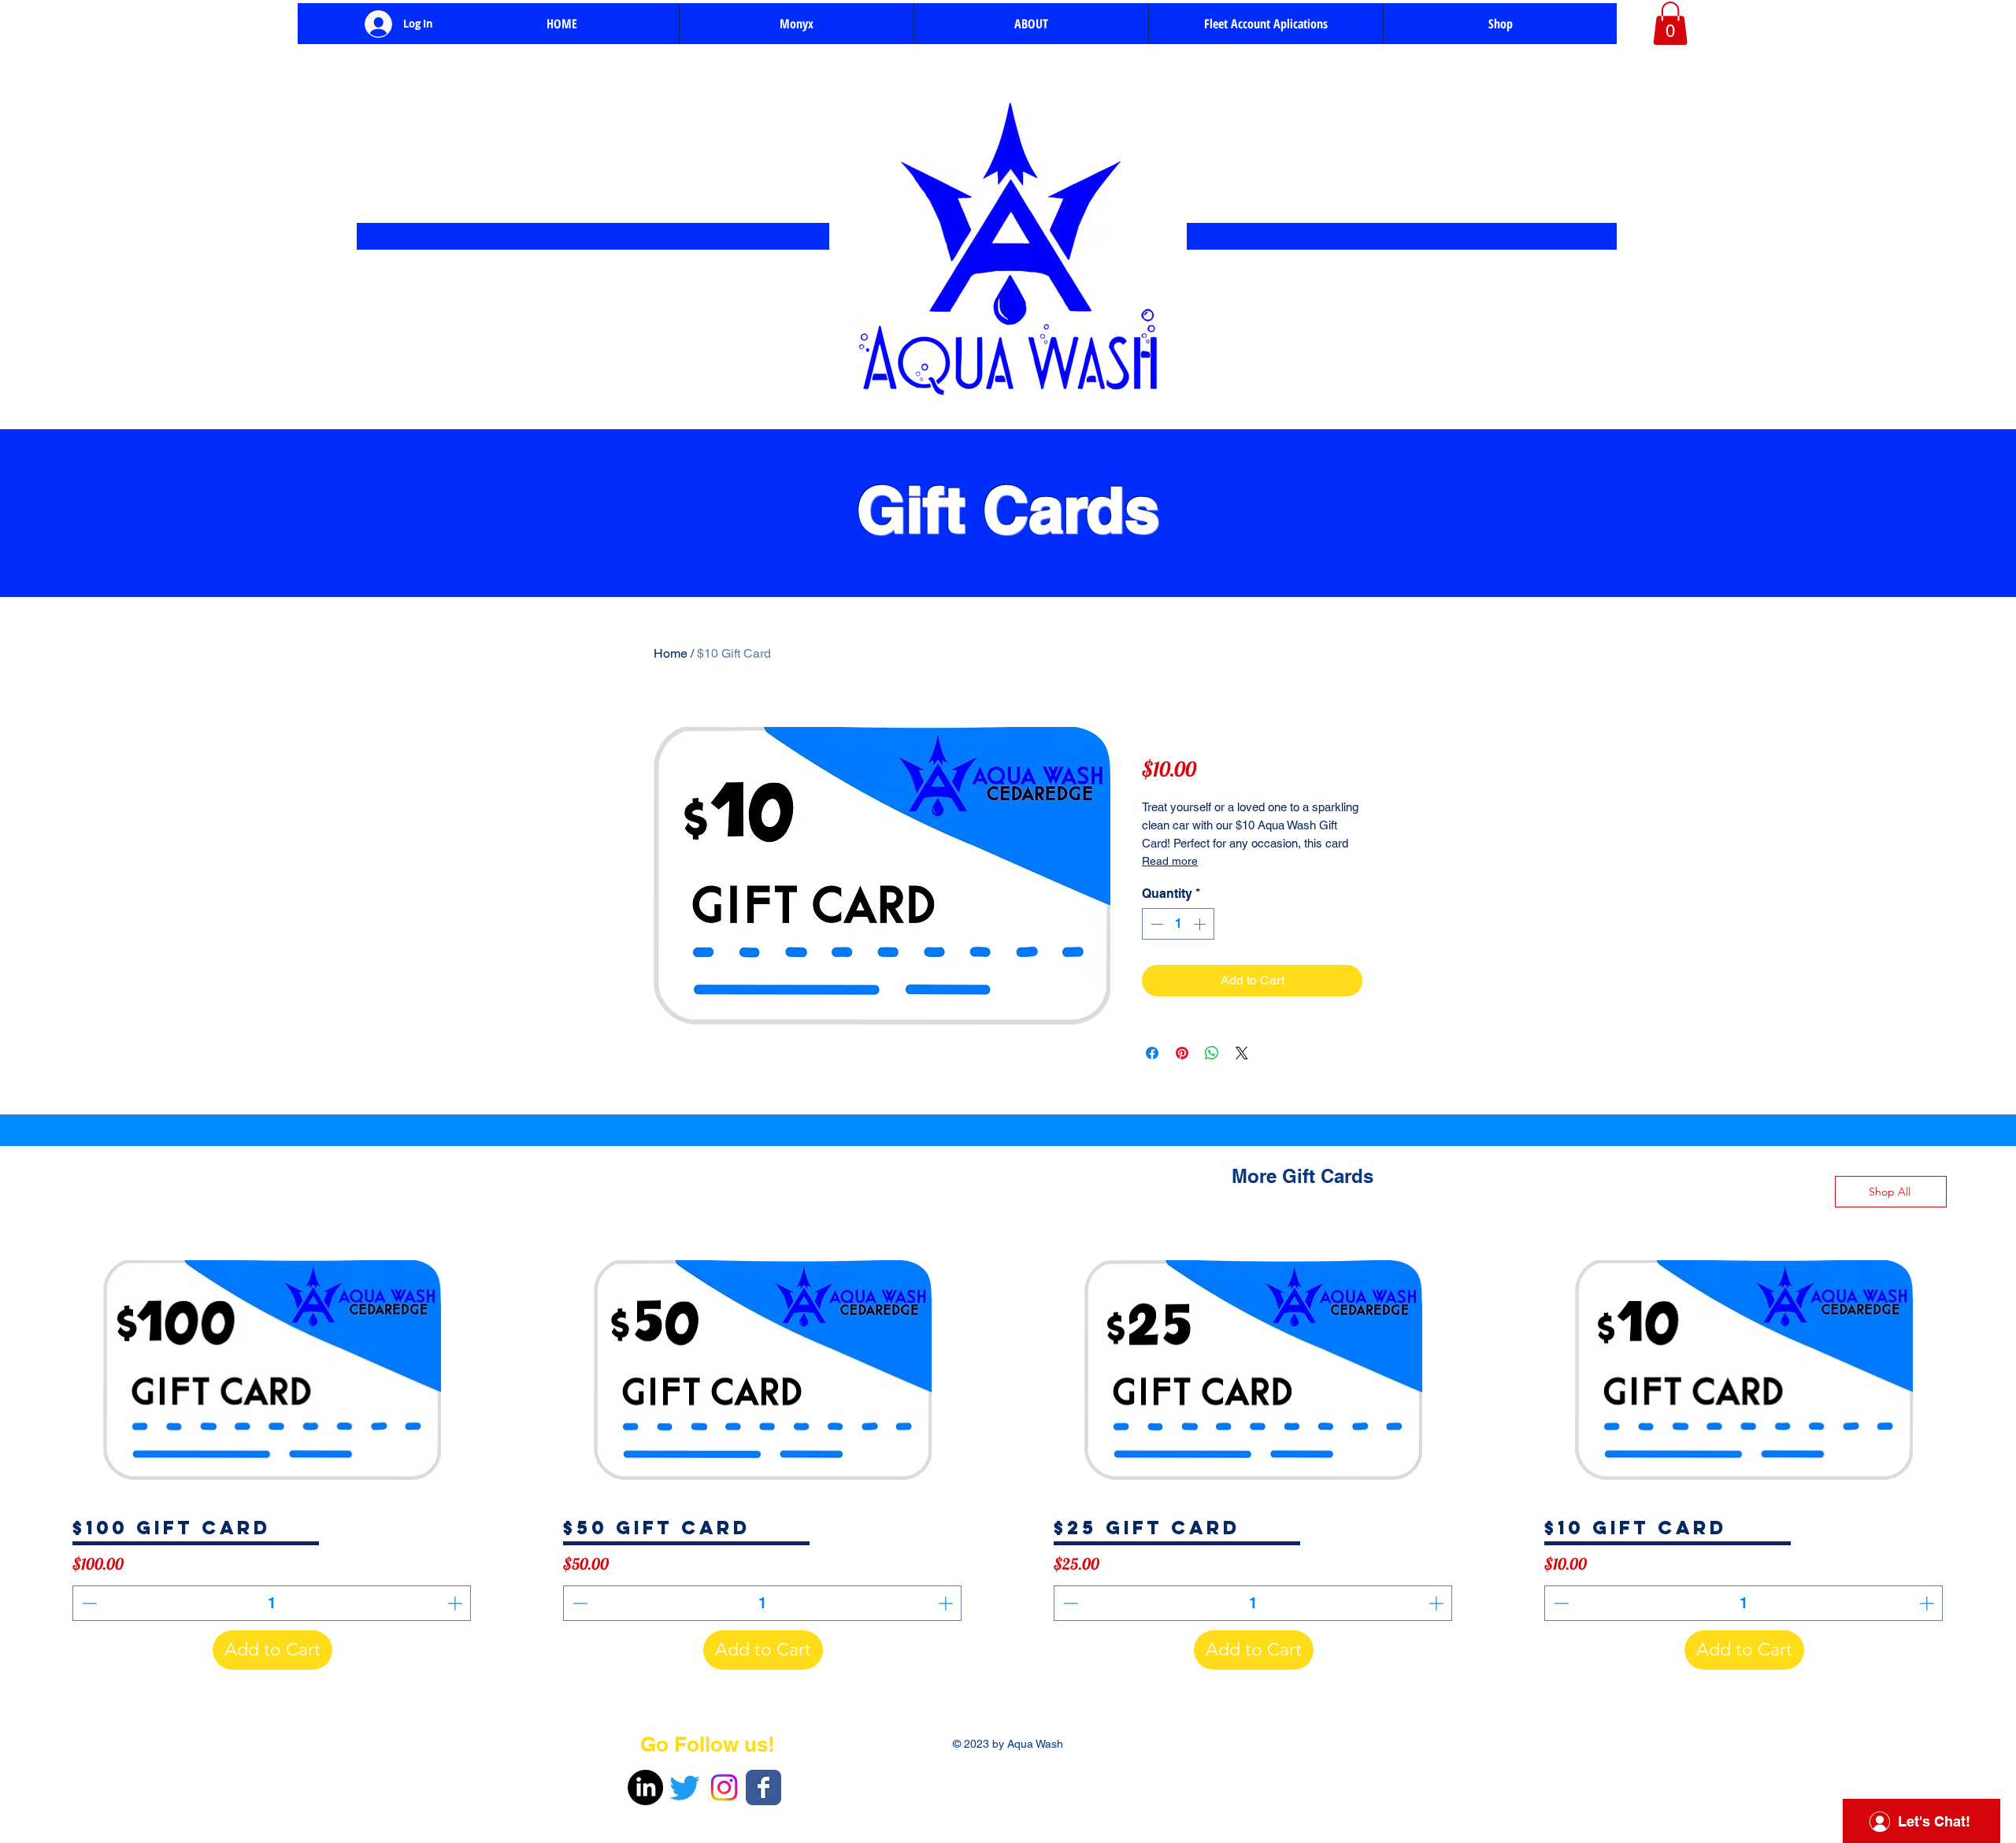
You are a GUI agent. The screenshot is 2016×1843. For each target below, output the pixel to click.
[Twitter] (685, 1787)
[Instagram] (724, 1787)
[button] (1670, 23)
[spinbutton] (1178, 924)
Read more (1170, 861)
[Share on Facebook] (1152, 1053)
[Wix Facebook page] (763, 1787)
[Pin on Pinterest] (1182, 1053)
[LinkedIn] (645, 1787)
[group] (1008, 1459)
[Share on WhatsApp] (1212, 1053)
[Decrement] (1155, 924)
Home (671, 653)
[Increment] (1201, 924)
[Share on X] (1242, 1053)
